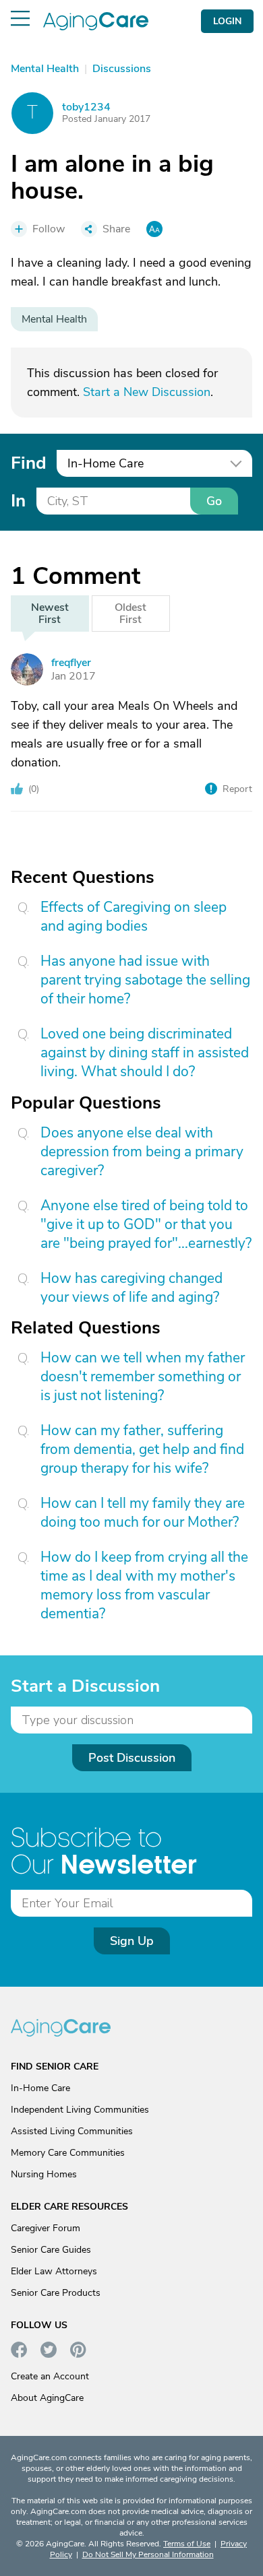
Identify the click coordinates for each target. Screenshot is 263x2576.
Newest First (50, 614)
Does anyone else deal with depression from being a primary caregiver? (142, 1152)
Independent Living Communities (80, 2110)
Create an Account (50, 2376)
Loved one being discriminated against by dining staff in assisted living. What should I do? (145, 1053)
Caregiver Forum (46, 2228)
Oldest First (130, 614)
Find (28, 463)
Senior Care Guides (51, 2250)
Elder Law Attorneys (54, 2271)
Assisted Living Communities (72, 2131)
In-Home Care (40, 2088)
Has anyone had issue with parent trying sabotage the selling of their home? (145, 980)
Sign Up (132, 1941)
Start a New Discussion (147, 392)
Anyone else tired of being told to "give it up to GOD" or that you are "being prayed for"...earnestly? (146, 1224)
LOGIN (227, 21)
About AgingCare (47, 2398)
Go (214, 501)
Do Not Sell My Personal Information (148, 2554)
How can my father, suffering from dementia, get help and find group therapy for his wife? (142, 1449)
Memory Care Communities (68, 2153)
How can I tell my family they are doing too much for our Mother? (143, 1513)
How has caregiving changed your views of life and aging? (131, 1288)
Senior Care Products (56, 2293)
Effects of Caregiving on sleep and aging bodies (134, 917)
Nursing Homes (44, 2174)
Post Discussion (132, 1758)
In (18, 501)
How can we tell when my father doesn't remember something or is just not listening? (143, 1377)
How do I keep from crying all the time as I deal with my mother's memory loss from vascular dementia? (144, 1585)
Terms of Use (187, 2544)
